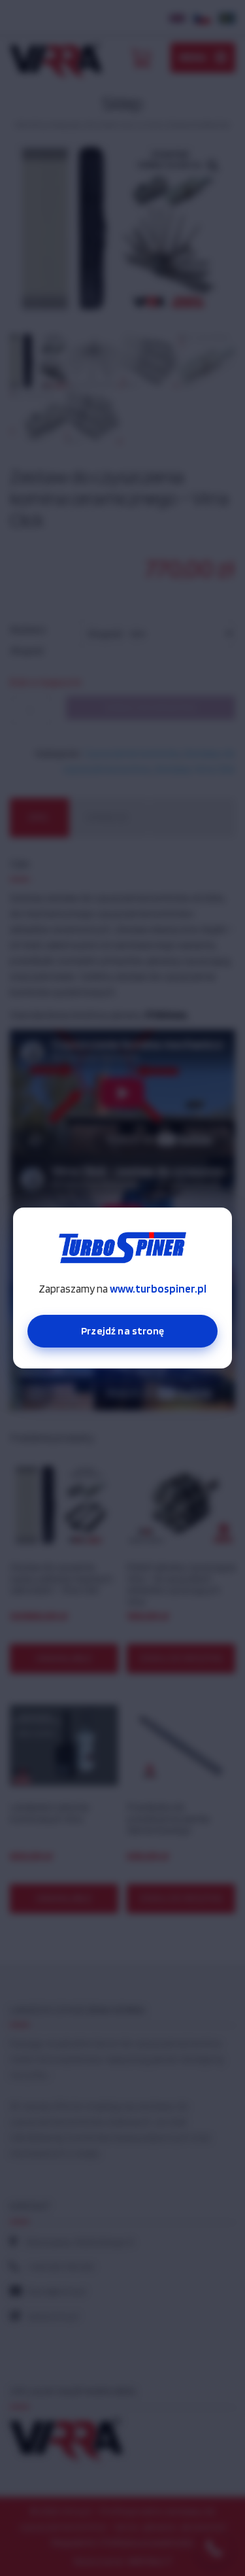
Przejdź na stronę (122, 1331)
